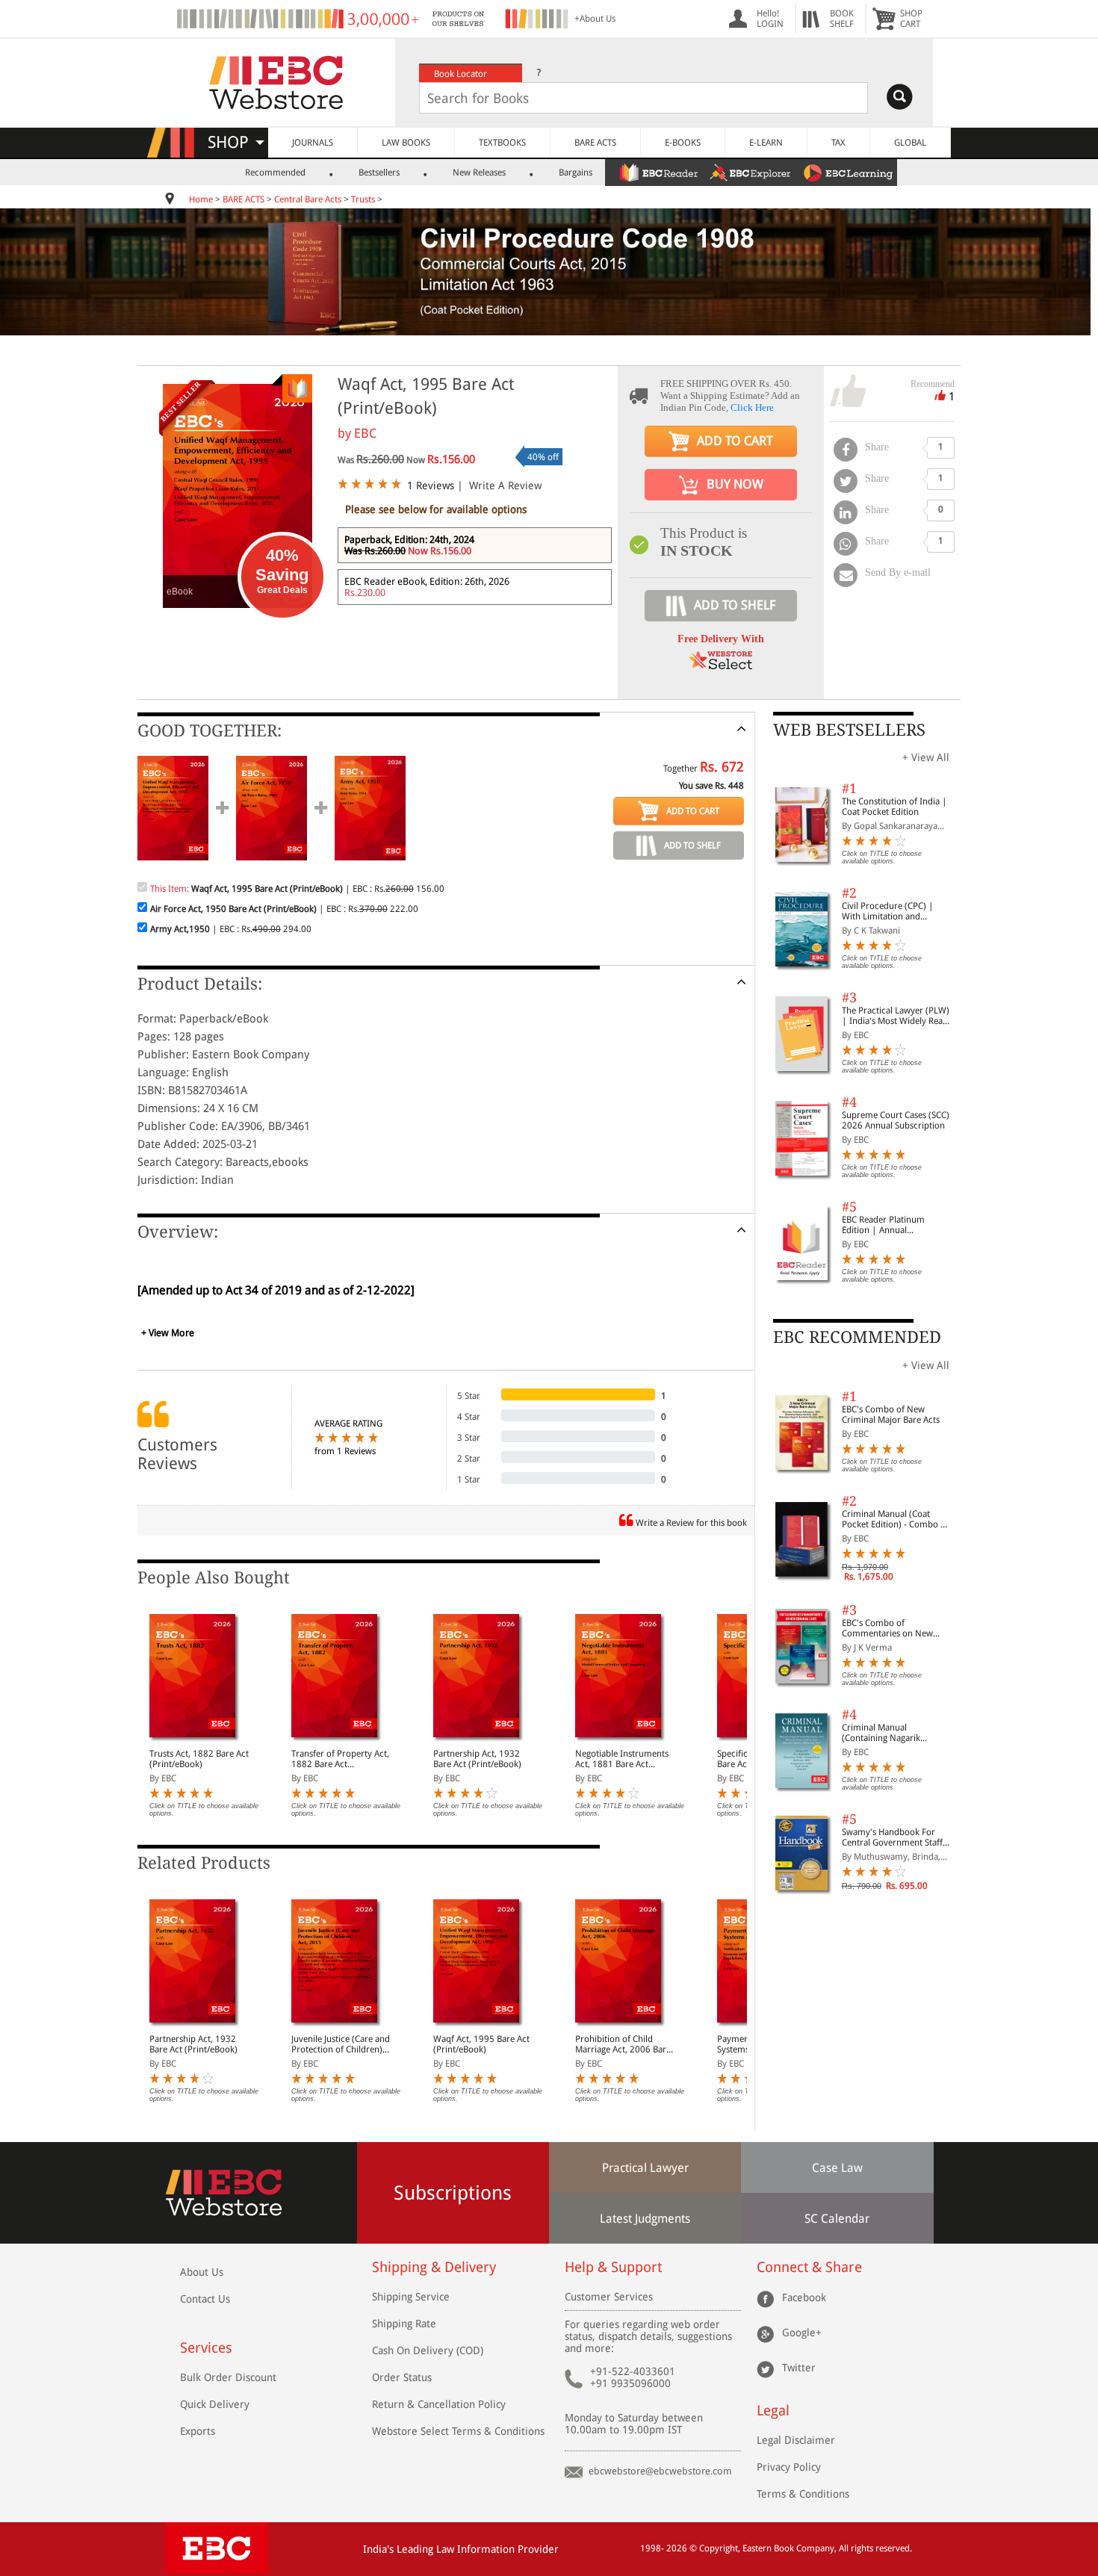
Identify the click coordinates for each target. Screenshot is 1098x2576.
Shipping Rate (404, 2324)
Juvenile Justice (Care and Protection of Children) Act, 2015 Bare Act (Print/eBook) (341, 2044)
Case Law (837, 2168)
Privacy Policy (789, 2467)
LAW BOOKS (406, 143)
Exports (198, 2431)
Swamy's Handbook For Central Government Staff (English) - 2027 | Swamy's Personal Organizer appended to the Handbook (896, 1837)
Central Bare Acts (309, 199)
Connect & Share (809, 2267)
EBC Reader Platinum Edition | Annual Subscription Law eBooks (891, 1225)
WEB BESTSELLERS (849, 730)
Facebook (804, 2297)
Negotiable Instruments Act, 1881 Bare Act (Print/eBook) (622, 1759)
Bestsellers (379, 173)
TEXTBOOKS (502, 143)
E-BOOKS (683, 143)
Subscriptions (453, 2193)
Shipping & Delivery (434, 2267)
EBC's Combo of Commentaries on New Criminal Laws (887, 1628)
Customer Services (609, 2297)
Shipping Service (411, 2297)
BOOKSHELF (842, 19)
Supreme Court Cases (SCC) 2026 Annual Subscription (896, 1120)
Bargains (576, 173)
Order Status (402, 2377)
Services (206, 2348)
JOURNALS (313, 143)
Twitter (799, 2367)
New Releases (479, 173)
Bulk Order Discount (228, 2377)
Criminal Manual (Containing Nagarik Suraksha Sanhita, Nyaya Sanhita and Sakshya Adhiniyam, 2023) (890, 1733)
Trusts (363, 199)
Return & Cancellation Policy (439, 2404)
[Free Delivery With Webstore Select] (721, 665)
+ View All (926, 757)
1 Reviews (431, 485)
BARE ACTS (595, 143)
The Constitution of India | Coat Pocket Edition (894, 807)
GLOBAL (910, 143)
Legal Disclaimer (796, 2440)
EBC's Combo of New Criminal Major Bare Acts (891, 1415)
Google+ (802, 2332)
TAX (838, 143)
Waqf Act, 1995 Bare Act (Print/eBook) (481, 2044)
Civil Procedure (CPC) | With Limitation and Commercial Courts (888, 911)
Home (201, 199)
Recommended (275, 173)
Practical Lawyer (645, 2168)
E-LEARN (766, 143)
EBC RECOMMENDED (857, 1337)
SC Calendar (837, 2219)
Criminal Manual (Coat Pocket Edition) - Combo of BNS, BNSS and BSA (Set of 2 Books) (895, 1519)
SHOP (235, 142)
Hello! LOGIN (770, 19)
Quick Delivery (215, 2404)
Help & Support (613, 2267)
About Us (202, 2272)
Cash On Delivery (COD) (428, 2350)
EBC (365, 433)
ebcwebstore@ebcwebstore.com (660, 2471)
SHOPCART (911, 19)
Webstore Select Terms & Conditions (458, 2431)
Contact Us (205, 2299)
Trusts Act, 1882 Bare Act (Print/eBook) (199, 1759)
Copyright (719, 2548)
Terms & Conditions (803, 2494)
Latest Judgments (645, 2219)
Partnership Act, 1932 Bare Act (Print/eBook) (477, 1759)
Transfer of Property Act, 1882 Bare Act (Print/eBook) (340, 1759)
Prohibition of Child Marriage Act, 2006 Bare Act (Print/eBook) (623, 2044)
